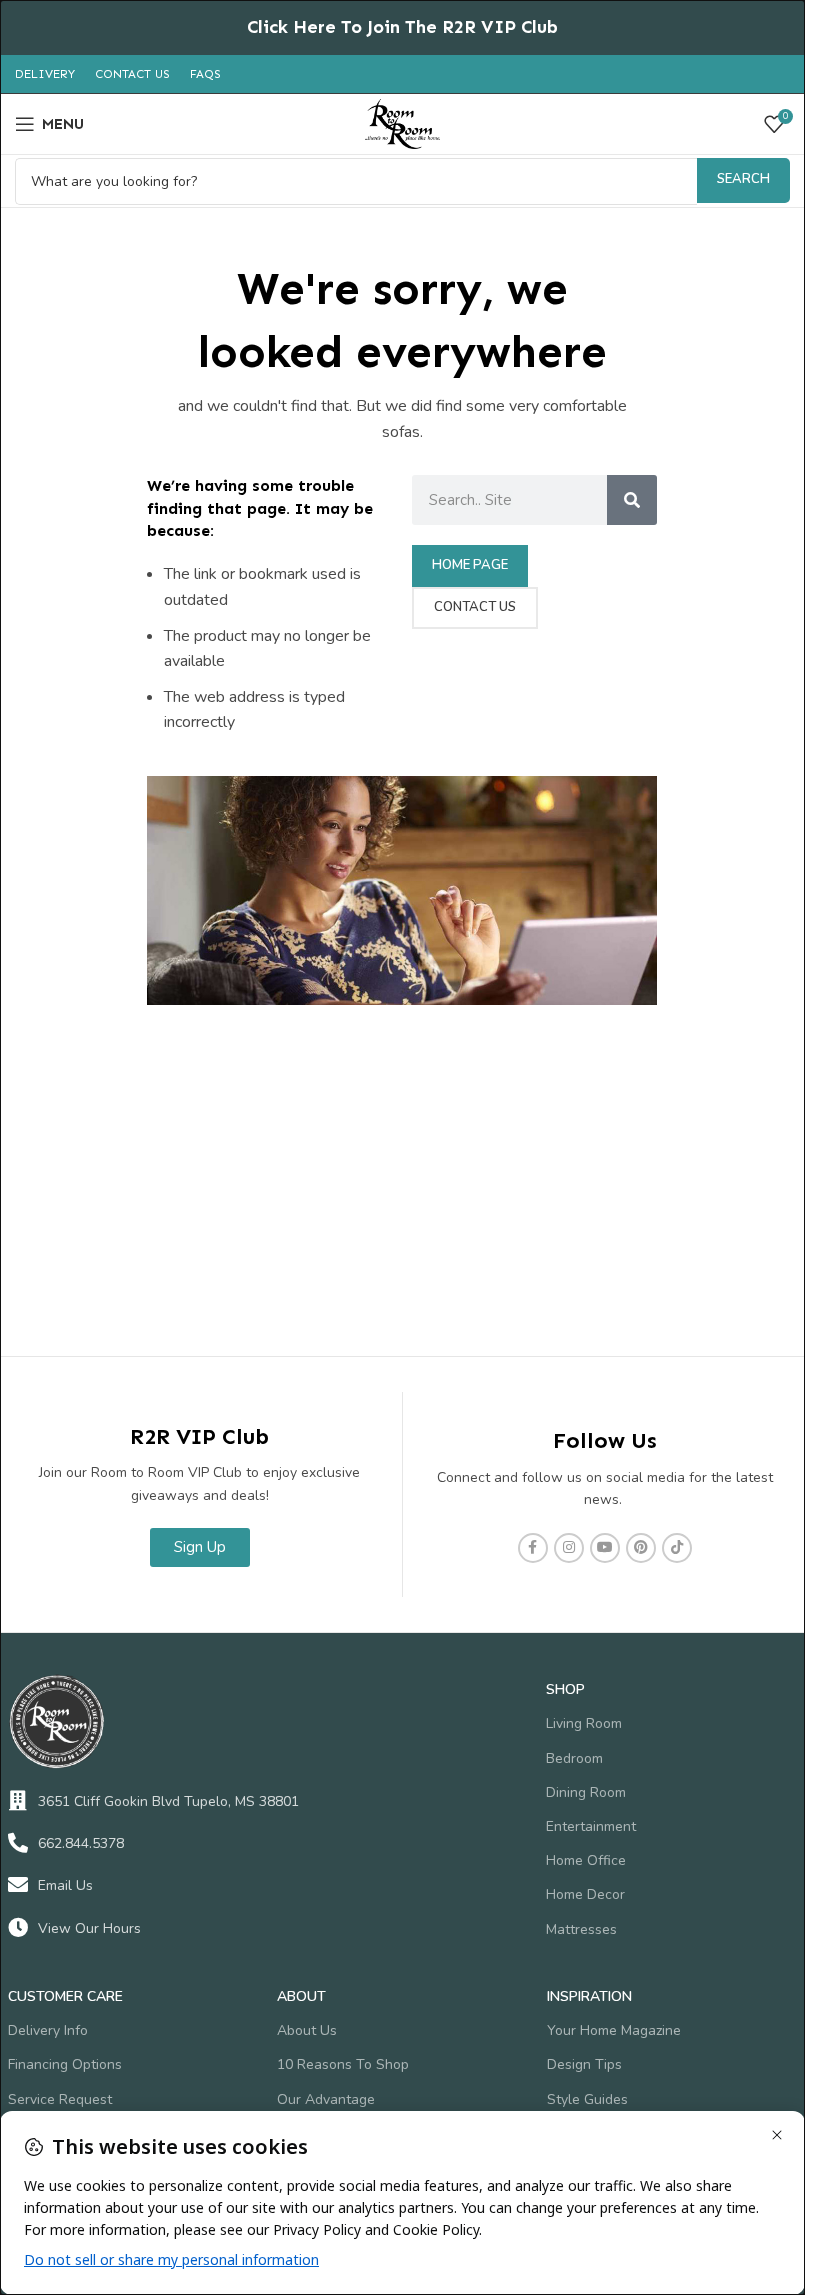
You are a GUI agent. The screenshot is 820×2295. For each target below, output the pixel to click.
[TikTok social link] (677, 1548)
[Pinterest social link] (641, 1548)
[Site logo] (402, 123)
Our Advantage (326, 2099)
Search (743, 179)
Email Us (65, 1885)
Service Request (60, 2099)
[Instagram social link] (569, 1548)
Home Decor (585, 1894)
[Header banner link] (402, 27)
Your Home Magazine (614, 2030)
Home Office (586, 1860)
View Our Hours (89, 1928)
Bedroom (574, 1758)
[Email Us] (18, 1885)
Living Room (584, 1723)
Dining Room (586, 1792)
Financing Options (65, 2064)
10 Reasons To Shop (343, 2064)
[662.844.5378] (18, 1843)
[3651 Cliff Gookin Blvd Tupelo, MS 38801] (18, 1801)
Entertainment (591, 1826)
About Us (307, 2030)
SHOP (565, 1689)
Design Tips (584, 2064)
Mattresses (581, 1929)
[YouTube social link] (605, 1548)
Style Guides (587, 2099)
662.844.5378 (81, 1843)
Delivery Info (48, 2030)
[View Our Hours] (18, 1928)
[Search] (632, 500)
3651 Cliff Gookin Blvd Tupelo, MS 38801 (168, 1801)
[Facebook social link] (533, 1548)
